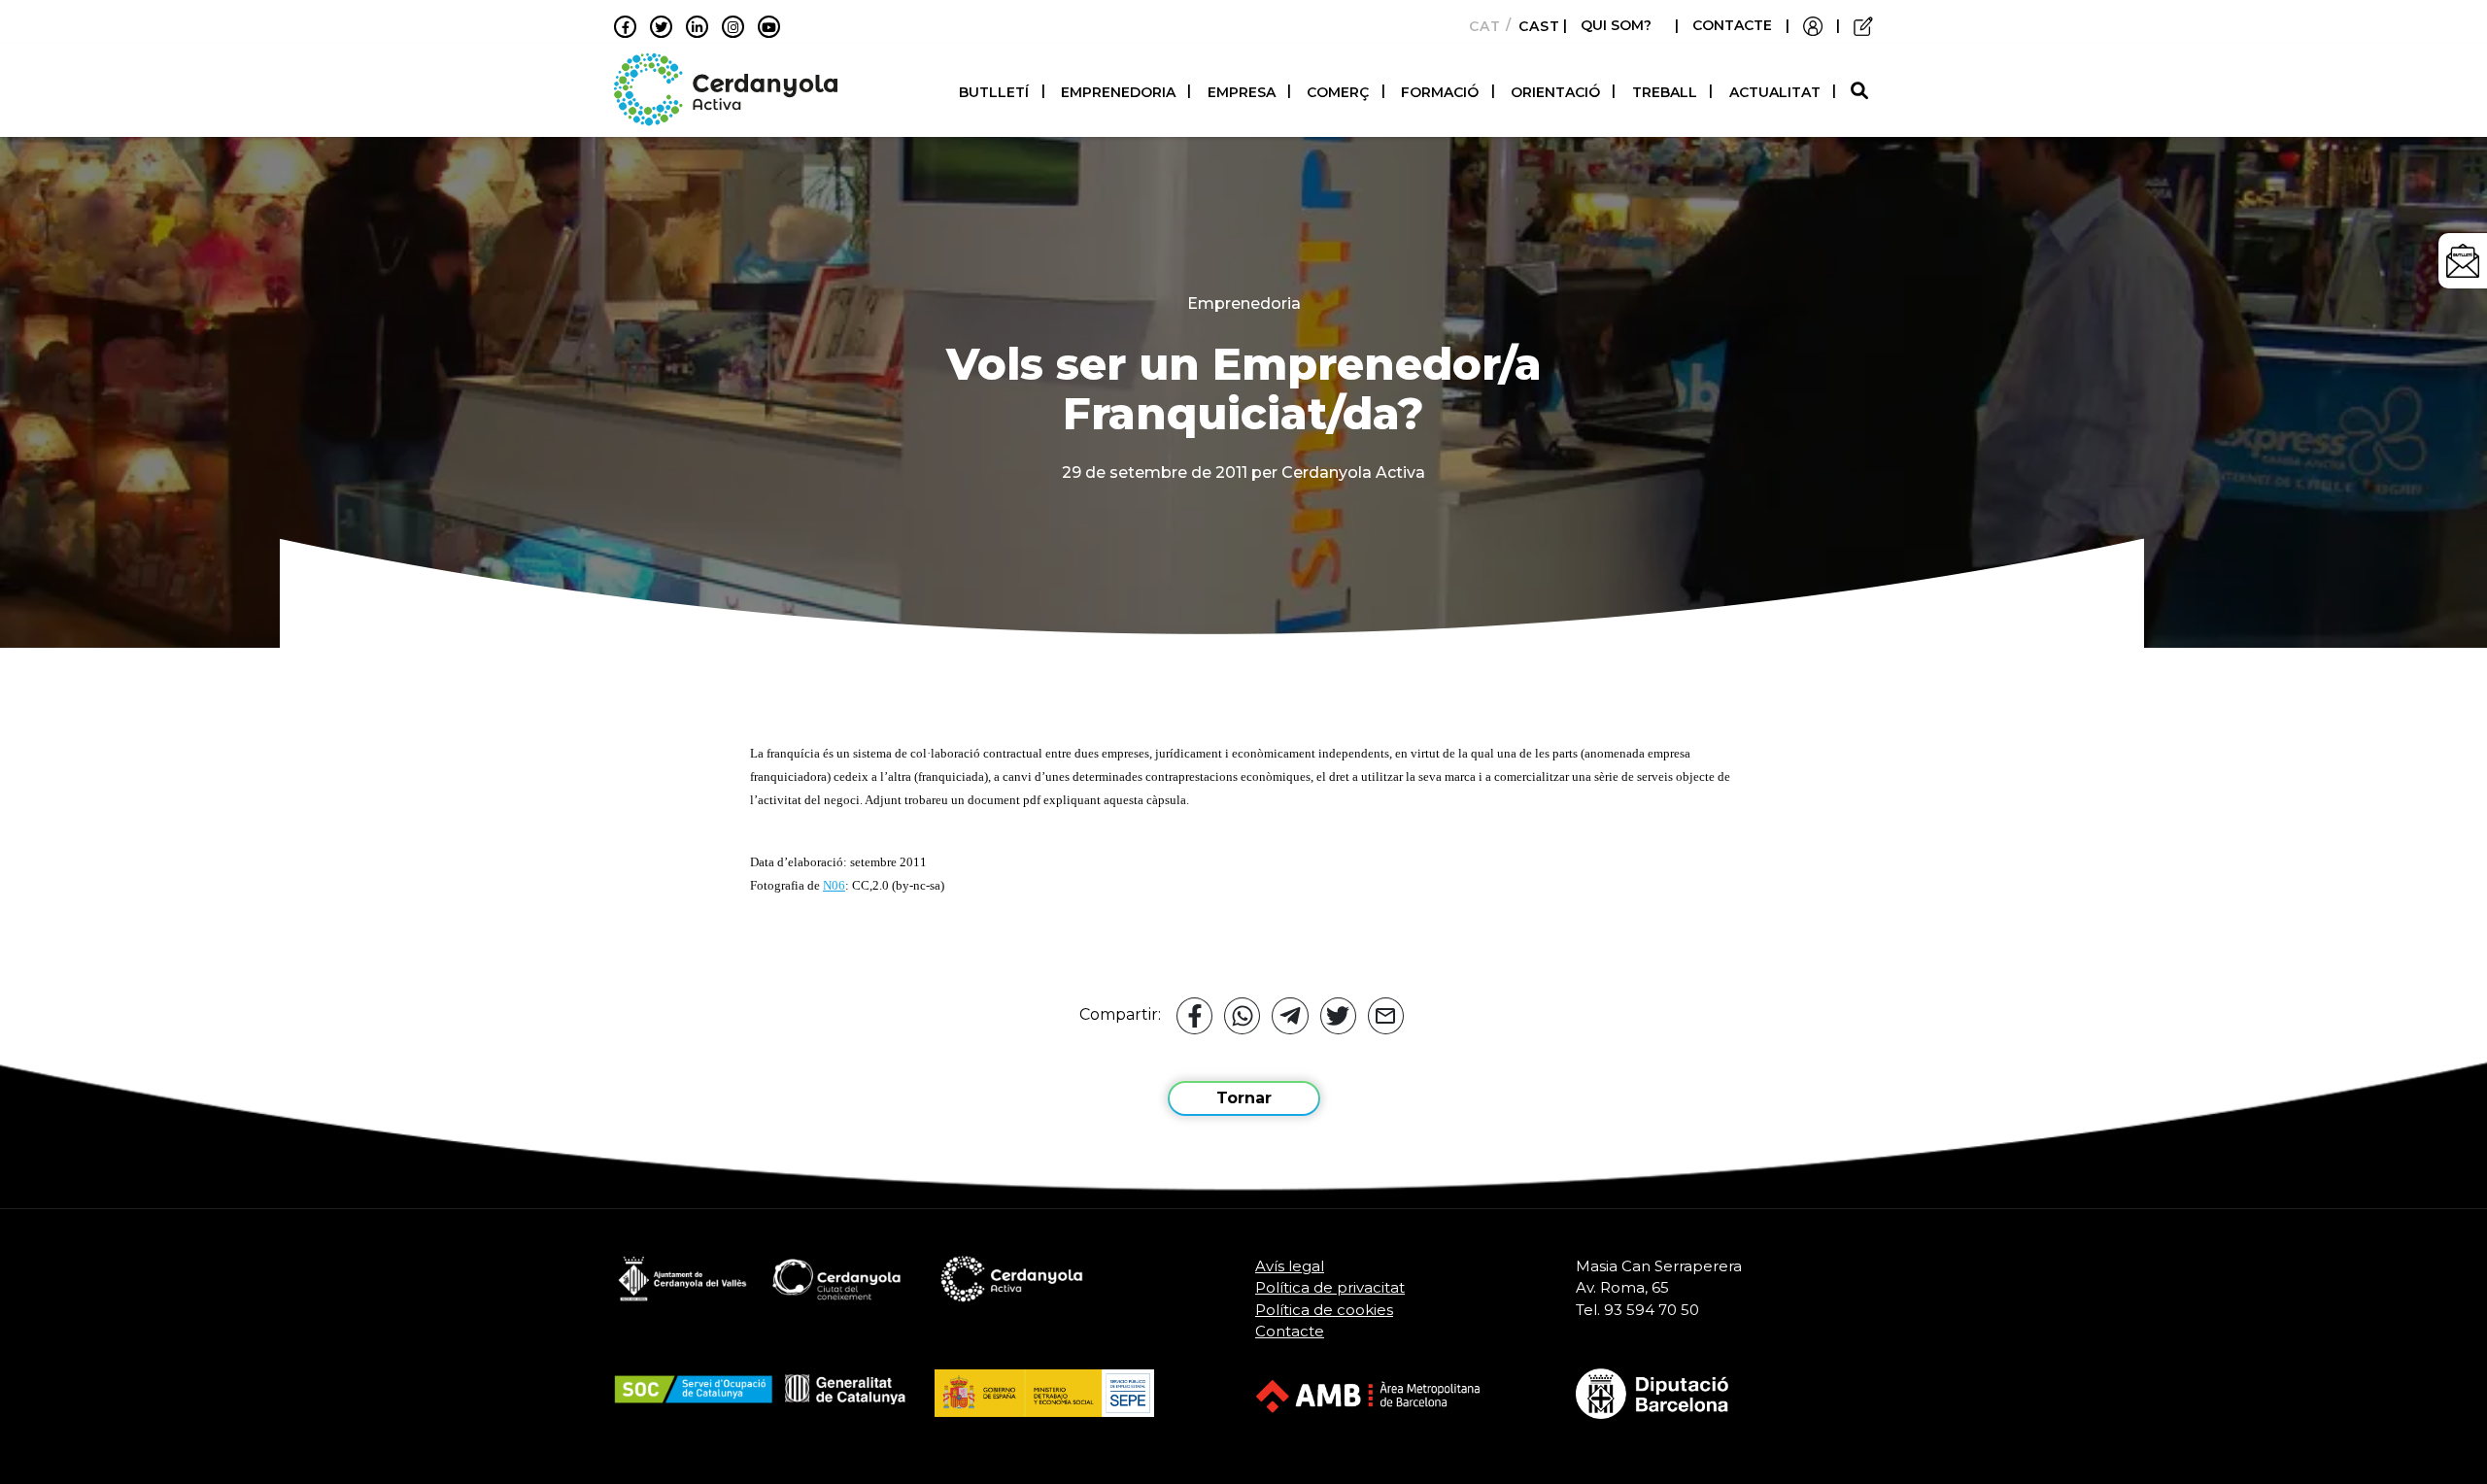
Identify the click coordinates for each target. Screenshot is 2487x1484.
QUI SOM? (1616, 25)
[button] (1862, 92)
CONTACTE (1732, 25)
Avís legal (1290, 1266)
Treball (1665, 92)
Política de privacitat (1330, 1287)
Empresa (1242, 92)
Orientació (1555, 92)
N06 (834, 885)
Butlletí (994, 92)
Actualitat (1775, 92)
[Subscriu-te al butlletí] (2463, 261)
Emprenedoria (1118, 92)
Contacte (1290, 1331)
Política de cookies (1324, 1310)
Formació (1440, 92)
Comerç (1338, 92)
